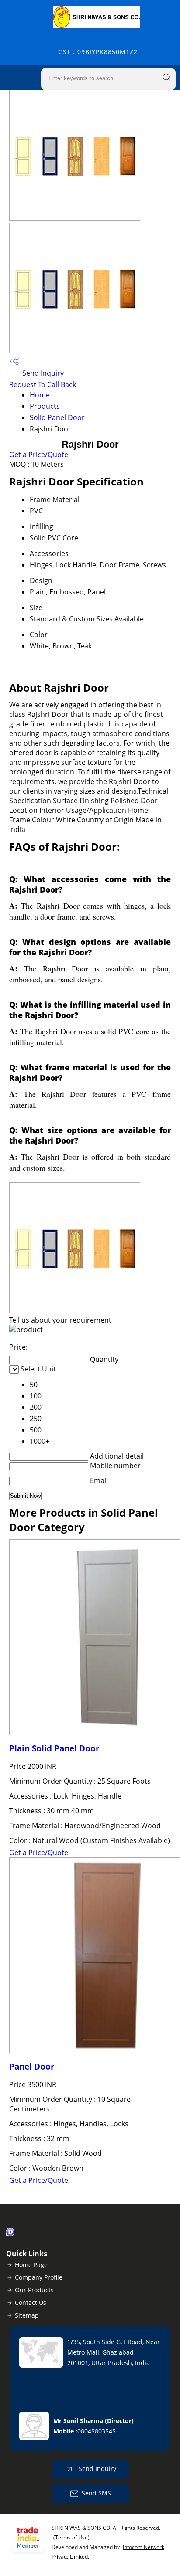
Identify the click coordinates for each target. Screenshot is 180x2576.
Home (40, 395)
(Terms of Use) (71, 2537)
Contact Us (31, 2303)
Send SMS (96, 2493)
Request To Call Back (43, 384)
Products (45, 406)
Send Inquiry (42, 373)
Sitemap (27, 2315)
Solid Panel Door (57, 417)
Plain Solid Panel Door (54, 1748)
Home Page (31, 2265)
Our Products (34, 2290)
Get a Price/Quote (39, 455)
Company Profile (39, 2277)
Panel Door (32, 2066)
